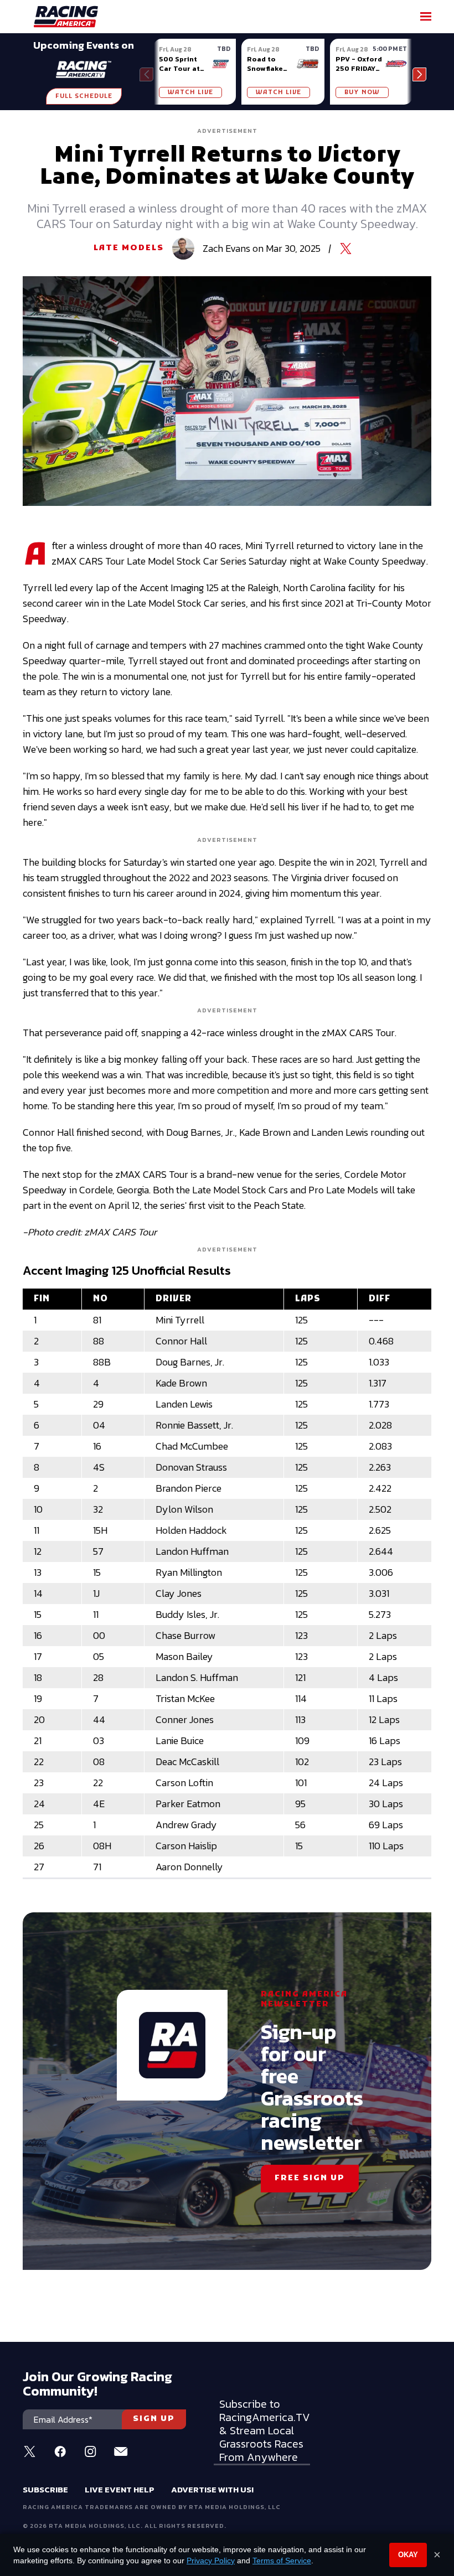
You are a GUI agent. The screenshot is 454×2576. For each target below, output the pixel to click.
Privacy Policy (211, 2561)
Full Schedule (84, 96)
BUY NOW (362, 92)
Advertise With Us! (212, 2489)
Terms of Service (282, 2561)
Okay (408, 2555)
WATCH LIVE (190, 92)
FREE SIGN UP (310, 2178)
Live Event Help (120, 2489)
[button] (419, 74)
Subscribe (45, 2489)
